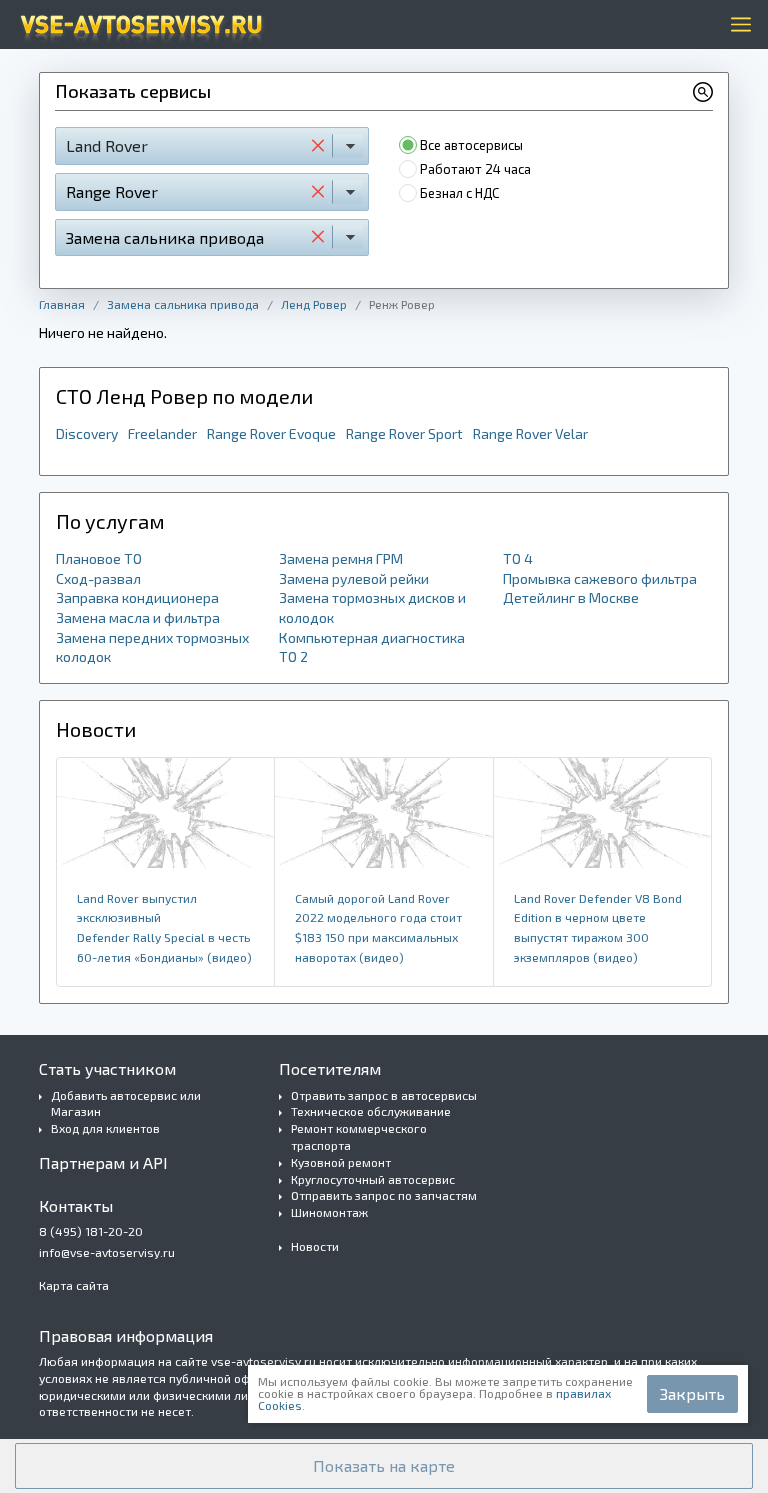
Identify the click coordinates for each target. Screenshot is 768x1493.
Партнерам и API (103, 1162)
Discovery (87, 433)
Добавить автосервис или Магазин (126, 1103)
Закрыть (692, 1393)
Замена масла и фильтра (138, 617)
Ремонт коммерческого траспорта (359, 1136)
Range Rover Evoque (271, 433)
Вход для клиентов (105, 1128)
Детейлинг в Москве (571, 597)
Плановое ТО (99, 558)
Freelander (162, 433)
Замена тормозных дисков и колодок (372, 607)
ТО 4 (518, 558)
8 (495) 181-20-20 (91, 1231)
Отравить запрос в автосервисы (384, 1095)
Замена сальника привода (183, 304)
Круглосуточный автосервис (373, 1179)
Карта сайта (74, 1285)
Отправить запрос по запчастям (384, 1195)
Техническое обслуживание (371, 1111)
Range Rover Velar (530, 433)
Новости (315, 1246)
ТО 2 (293, 656)
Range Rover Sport (404, 433)
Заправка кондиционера (137, 597)
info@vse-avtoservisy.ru (107, 1252)
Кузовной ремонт (341, 1162)
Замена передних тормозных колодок (152, 647)
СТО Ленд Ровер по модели (184, 396)
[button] (384, 1466)
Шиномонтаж (329, 1212)
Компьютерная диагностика (372, 637)
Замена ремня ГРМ (341, 558)
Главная (62, 304)
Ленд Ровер (314, 304)
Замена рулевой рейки (354, 578)
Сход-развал (98, 578)
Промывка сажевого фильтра (600, 578)
